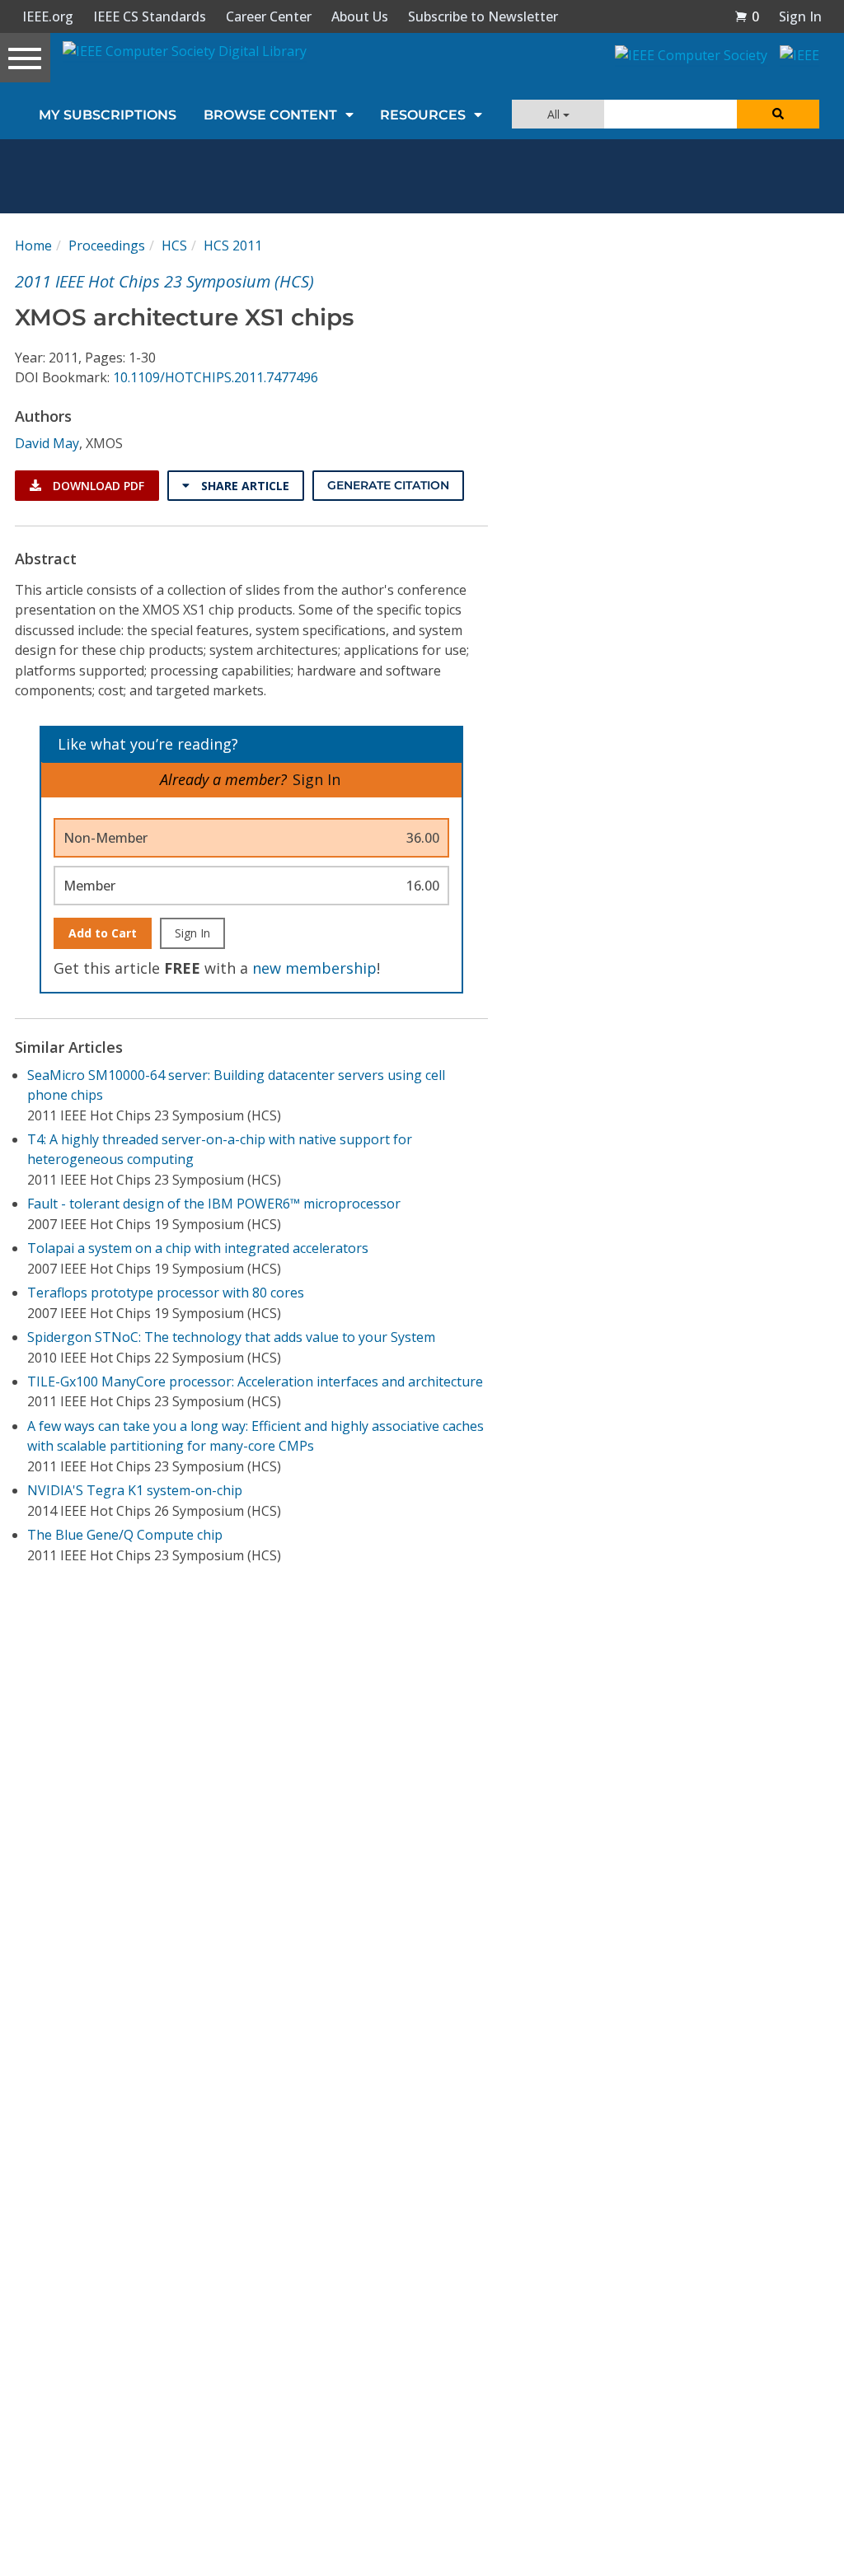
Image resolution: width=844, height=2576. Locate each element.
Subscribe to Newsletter (483, 16)
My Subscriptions (108, 115)
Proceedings (107, 245)
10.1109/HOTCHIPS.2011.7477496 (216, 377)
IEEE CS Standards (150, 16)
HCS (174, 245)
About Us (360, 16)
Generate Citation (388, 485)
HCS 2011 (233, 245)
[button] (747, 16)
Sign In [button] (800, 16)
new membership (314, 968)
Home (33, 245)
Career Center (269, 16)
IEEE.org (48, 16)
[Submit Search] (778, 114)
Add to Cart (103, 933)
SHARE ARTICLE (244, 486)
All (555, 114)
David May (47, 443)
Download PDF (97, 486)
